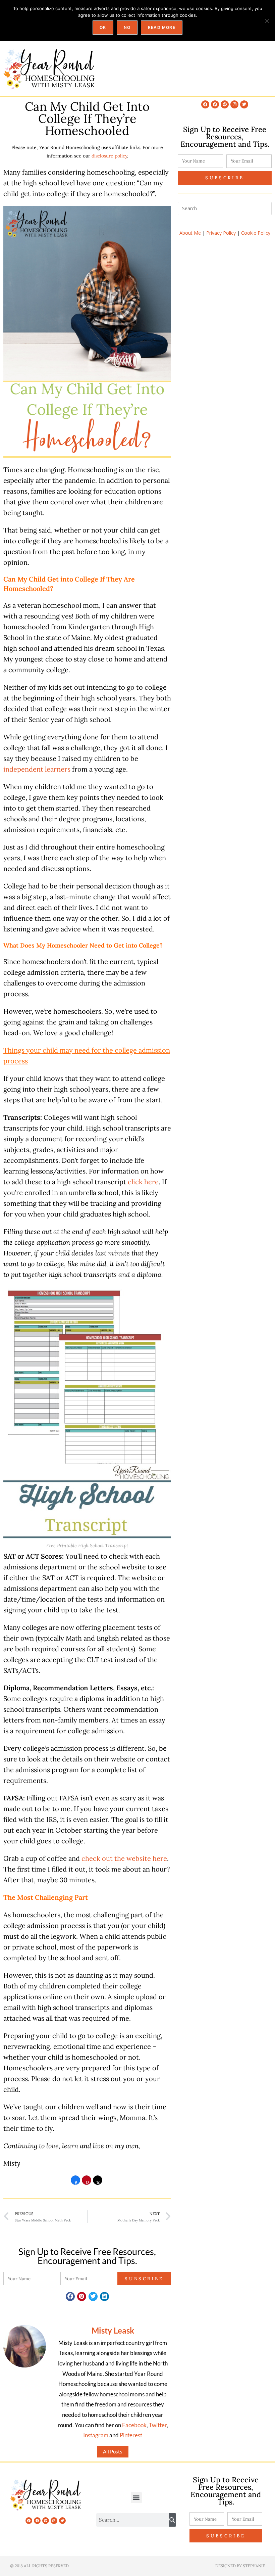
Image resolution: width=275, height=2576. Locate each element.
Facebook (134, 2425)
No (127, 27)
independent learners (37, 769)
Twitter (158, 2425)
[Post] (98, 2182)
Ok (103, 27)
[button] (70, 2296)
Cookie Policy (256, 233)
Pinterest (131, 2435)
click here (143, 1182)
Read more (162, 27)
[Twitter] (244, 104)
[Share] (75, 2182)
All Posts (113, 2451)
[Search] (172, 2520)
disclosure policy (109, 156)
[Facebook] (205, 104)
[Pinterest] (225, 104)
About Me (190, 233)
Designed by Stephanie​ (240, 2566)
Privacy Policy (221, 233)
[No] (267, 21)
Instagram (96, 2435)
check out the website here (124, 1858)
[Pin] (87, 2182)
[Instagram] (234, 104)
